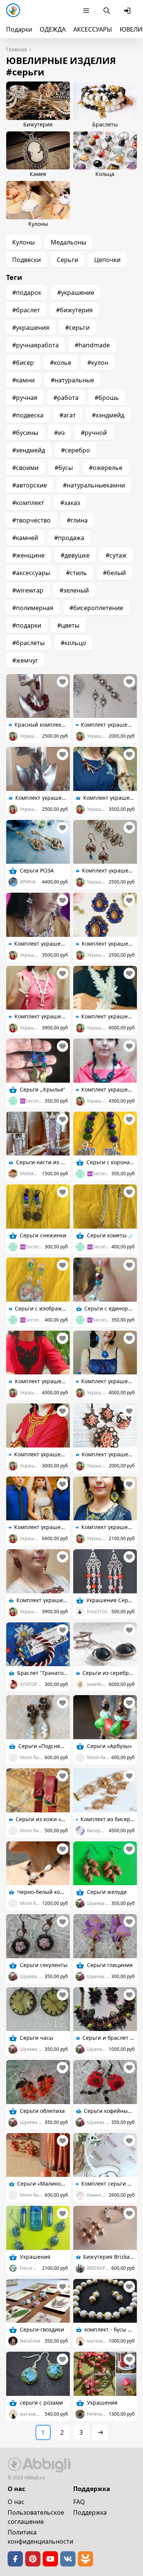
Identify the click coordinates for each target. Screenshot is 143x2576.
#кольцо (73, 643)
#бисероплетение (96, 608)
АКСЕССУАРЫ (93, 29)
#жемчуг (25, 660)
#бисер (23, 363)
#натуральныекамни (94, 485)
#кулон (98, 363)
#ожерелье (106, 468)
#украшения (31, 328)
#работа (66, 398)
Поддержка (90, 2512)
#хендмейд (29, 450)
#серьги (77, 328)
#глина (77, 520)
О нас (16, 2502)
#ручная (25, 398)
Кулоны (23, 242)
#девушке (75, 555)
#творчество (31, 520)
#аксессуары (31, 573)
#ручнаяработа (35, 345)
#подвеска (28, 415)
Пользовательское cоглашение (36, 2517)
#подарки (27, 625)
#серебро (76, 450)
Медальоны (68, 242)
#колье (61, 363)
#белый (114, 573)
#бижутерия (74, 310)
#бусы (64, 468)
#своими (25, 468)
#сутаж (116, 555)
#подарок (27, 292)
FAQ (79, 2502)
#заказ (70, 503)
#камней (25, 538)
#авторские (30, 485)
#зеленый (74, 590)
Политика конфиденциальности (40, 2537)
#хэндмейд (108, 415)
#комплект (28, 503)
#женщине (28, 555)
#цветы (68, 625)
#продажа (69, 538)
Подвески (27, 260)
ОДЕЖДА (53, 29)
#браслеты (28, 643)
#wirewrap (28, 590)
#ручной (94, 433)
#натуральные (72, 380)
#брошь (107, 398)
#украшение (76, 292)
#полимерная (33, 608)
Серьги (67, 260)
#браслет (26, 310)
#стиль (76, 573)
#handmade (92, 345)
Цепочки (107, 260)
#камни (23, 380)
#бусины (25, 433)
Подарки (19, 29)
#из (59, 433)
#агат (68, 415)
